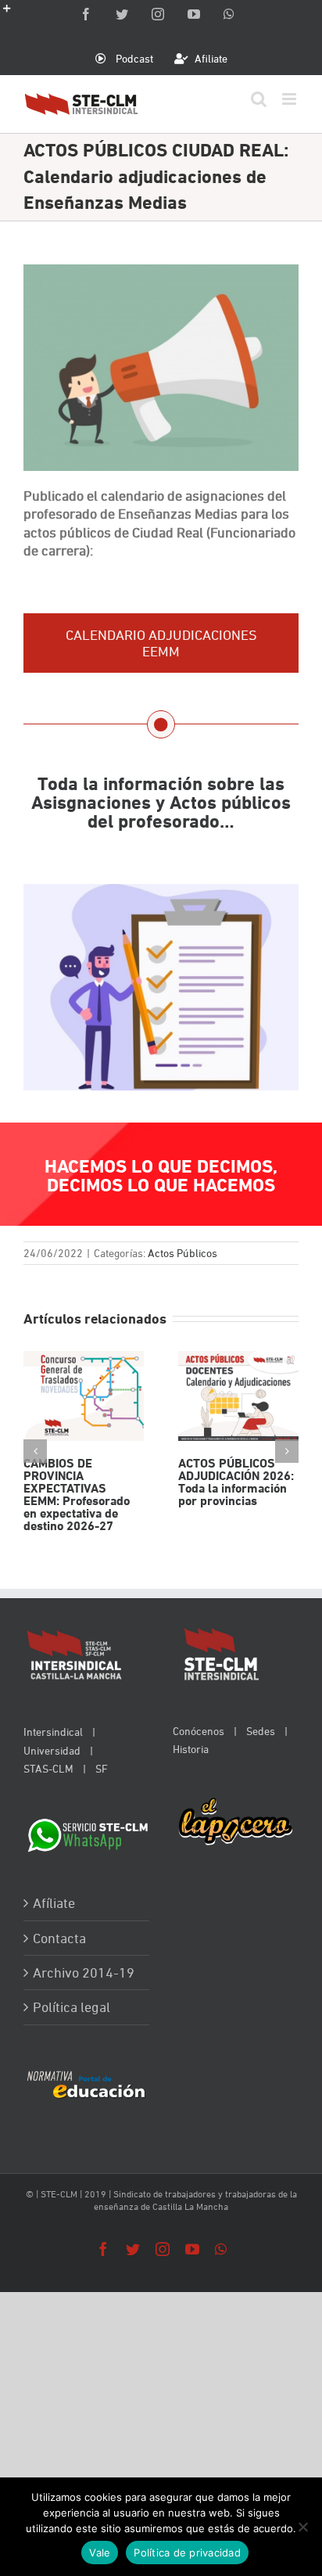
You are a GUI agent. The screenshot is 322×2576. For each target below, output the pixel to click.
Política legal (72, 2007)
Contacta (59, 1938)
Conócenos (199, 1731)
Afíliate (54, 1903)
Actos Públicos (182, 1253)
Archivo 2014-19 (84, 1972)
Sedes (261, 1731)
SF (102, 1768)
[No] (302, 2527)
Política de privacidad (187, 2553)
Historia (191, 1749)
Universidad (52, 1750)
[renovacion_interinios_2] (161, 893)
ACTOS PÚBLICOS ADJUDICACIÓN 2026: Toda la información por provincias (238, 1396)
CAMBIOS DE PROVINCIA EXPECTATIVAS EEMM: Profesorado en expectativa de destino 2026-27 (83, 1396)
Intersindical (53, 1732)
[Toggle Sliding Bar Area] (14, 14)
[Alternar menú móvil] (290, 99)
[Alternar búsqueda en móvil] (259, 99)
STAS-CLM (48, 1768)
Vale (100, 2553)
